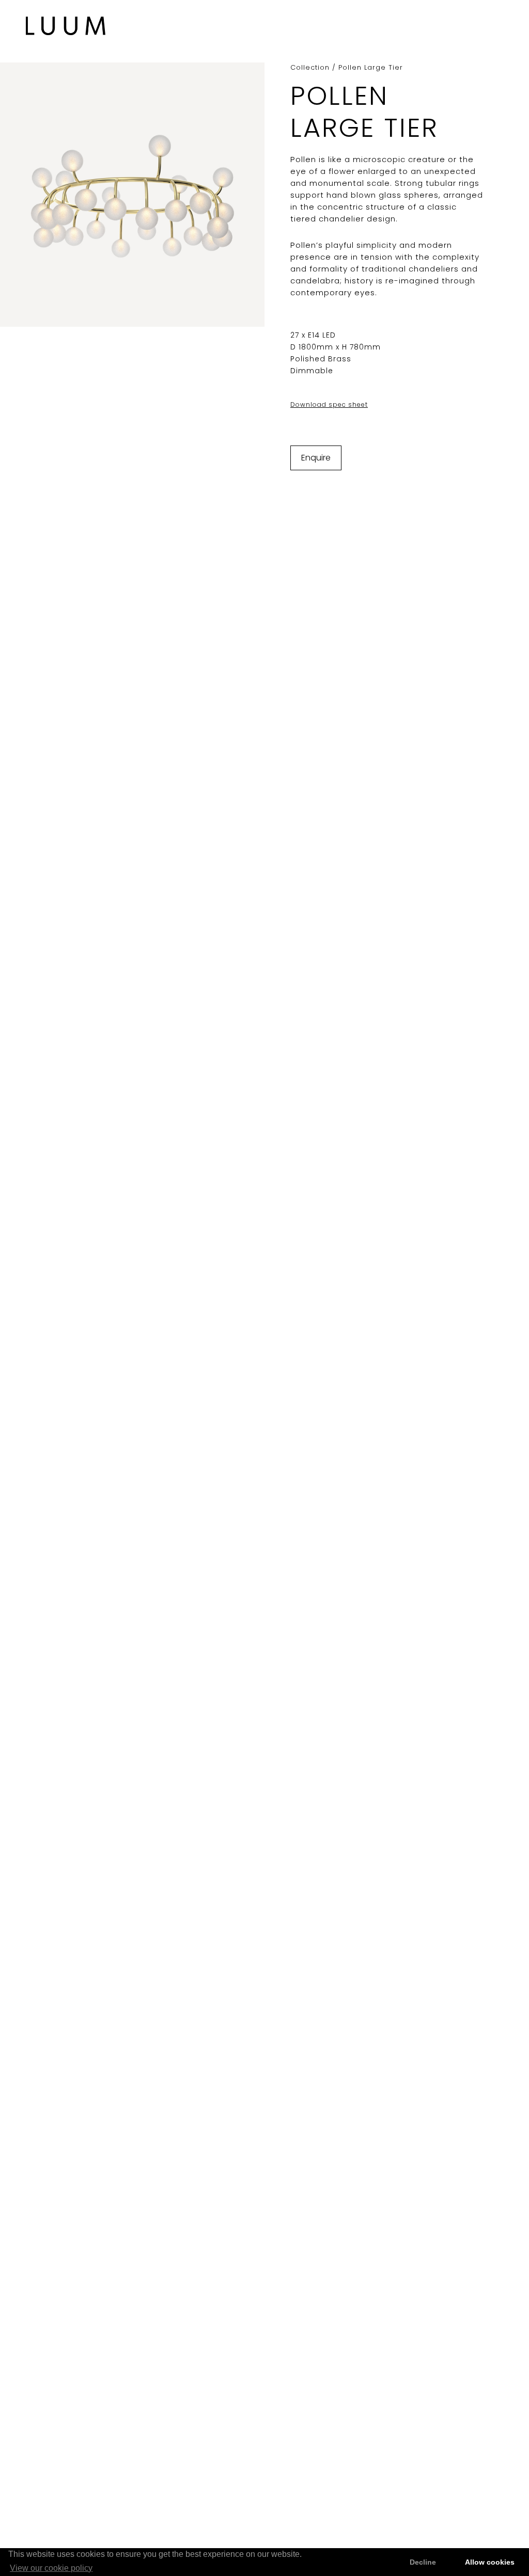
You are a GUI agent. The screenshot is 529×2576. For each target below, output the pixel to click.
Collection (310, 67)
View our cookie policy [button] (51, 2568)
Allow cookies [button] (490, 2562)
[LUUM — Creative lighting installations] (66, 26)
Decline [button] (423, 2562)
